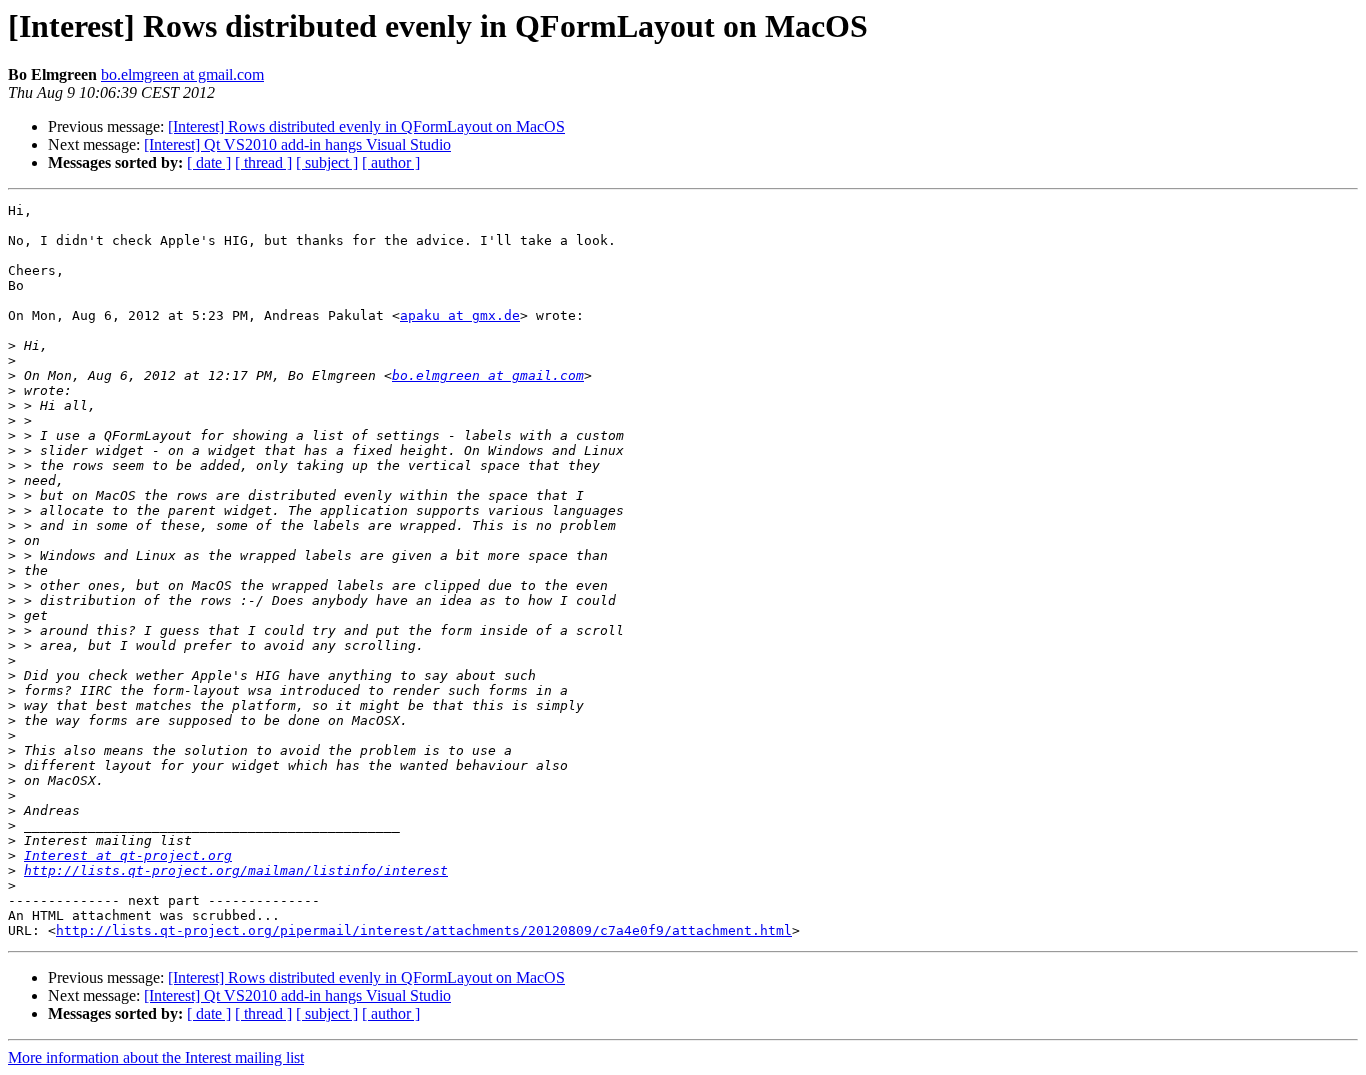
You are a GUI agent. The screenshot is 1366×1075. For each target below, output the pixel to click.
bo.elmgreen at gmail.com (182, 74)
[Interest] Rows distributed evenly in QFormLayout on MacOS (366, 126)
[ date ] (209, 162)
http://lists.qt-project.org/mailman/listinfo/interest (236, 870)
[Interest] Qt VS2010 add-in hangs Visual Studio (297, 144)
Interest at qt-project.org (128, 855)
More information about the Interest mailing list (156, 1057)
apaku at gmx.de (460, 315)
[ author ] (391, 162)
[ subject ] (327, 162)
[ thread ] (263, 162)
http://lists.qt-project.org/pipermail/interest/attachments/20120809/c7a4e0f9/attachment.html (424, 930)
